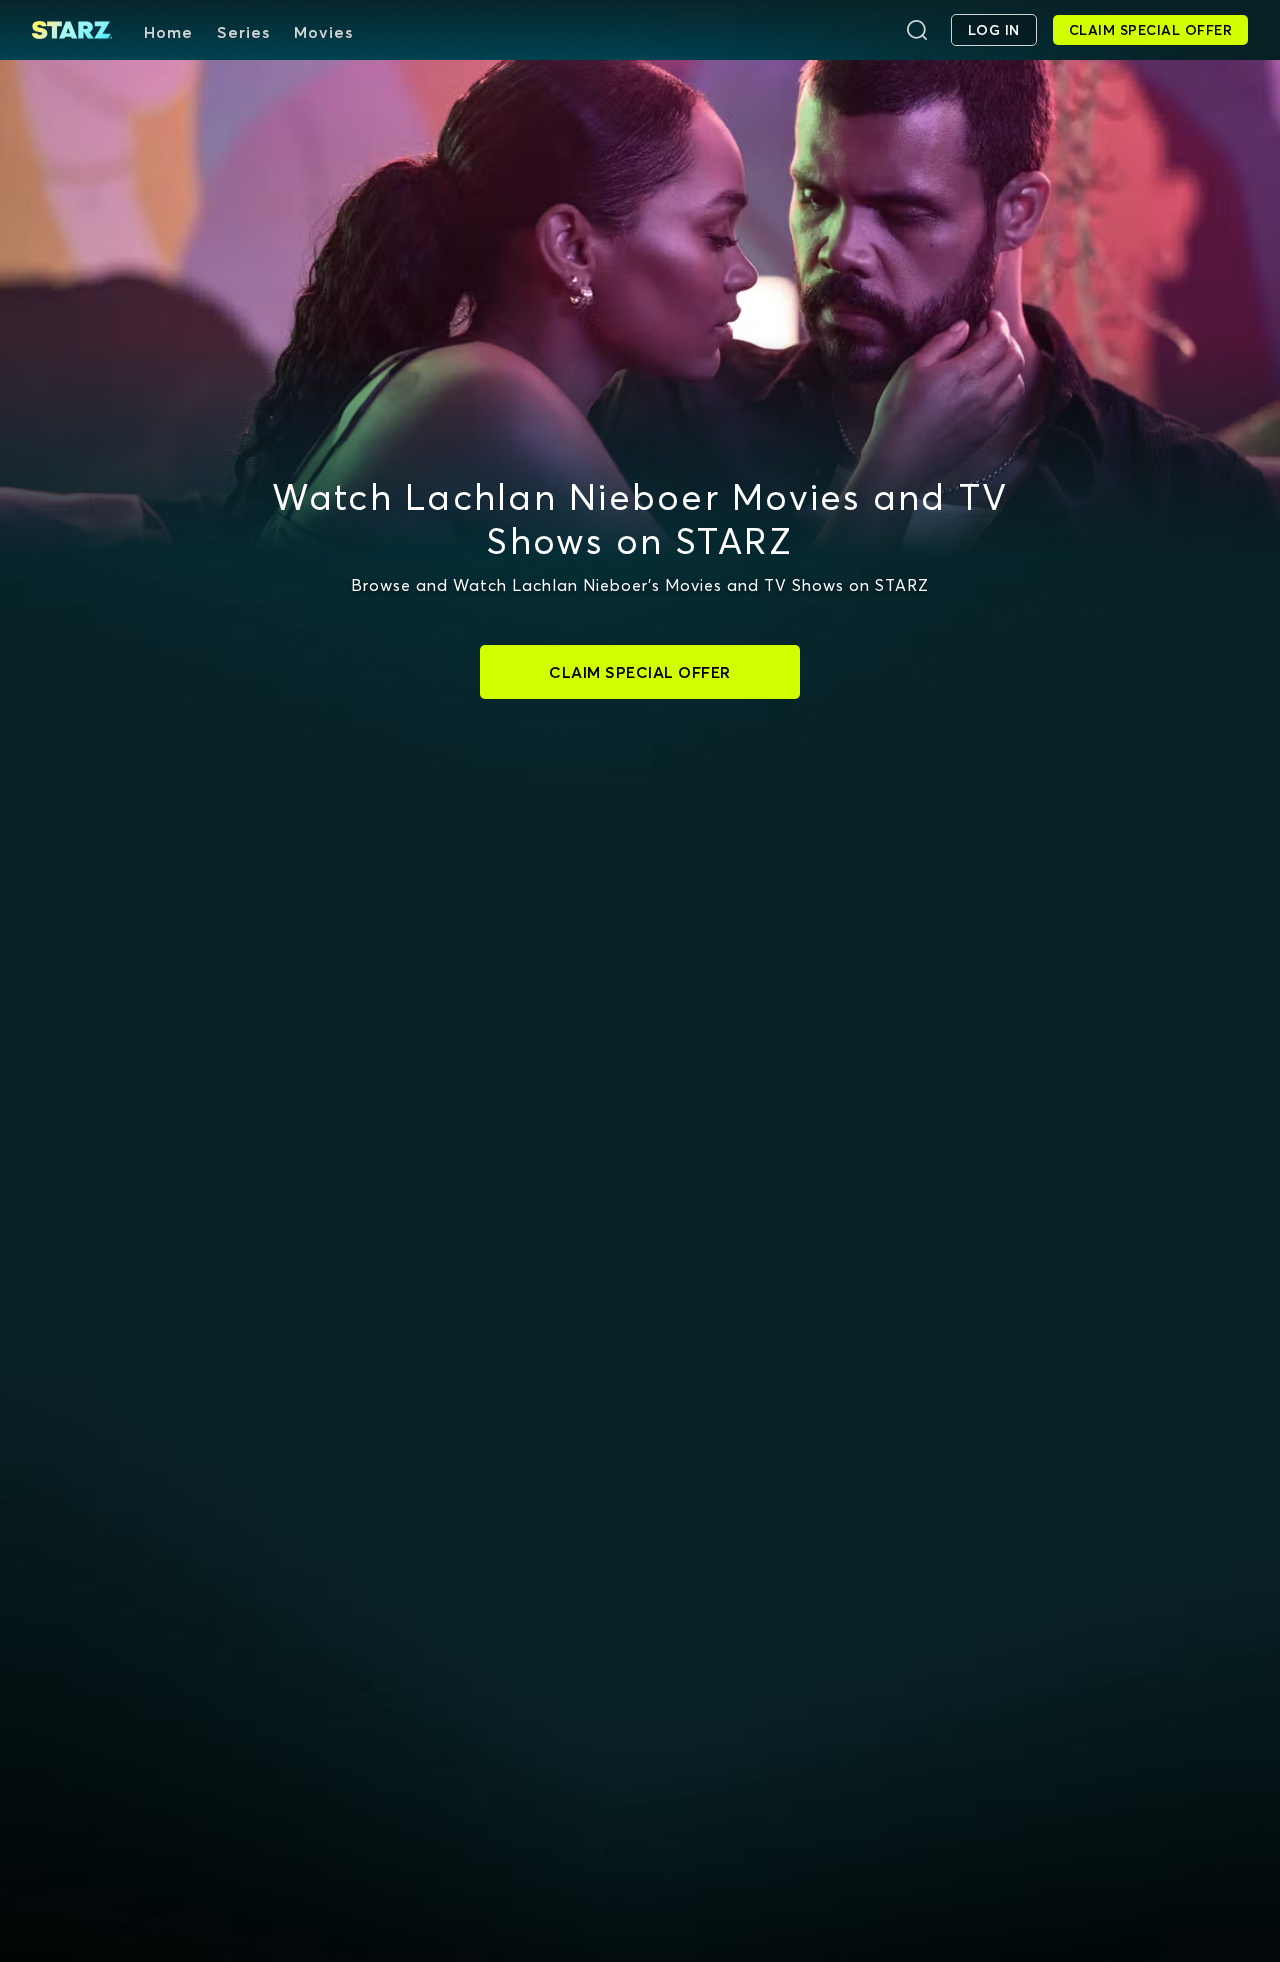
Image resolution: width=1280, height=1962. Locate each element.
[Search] (917, 30)
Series (243, 32)
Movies (323, 32)
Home (168, 32)
